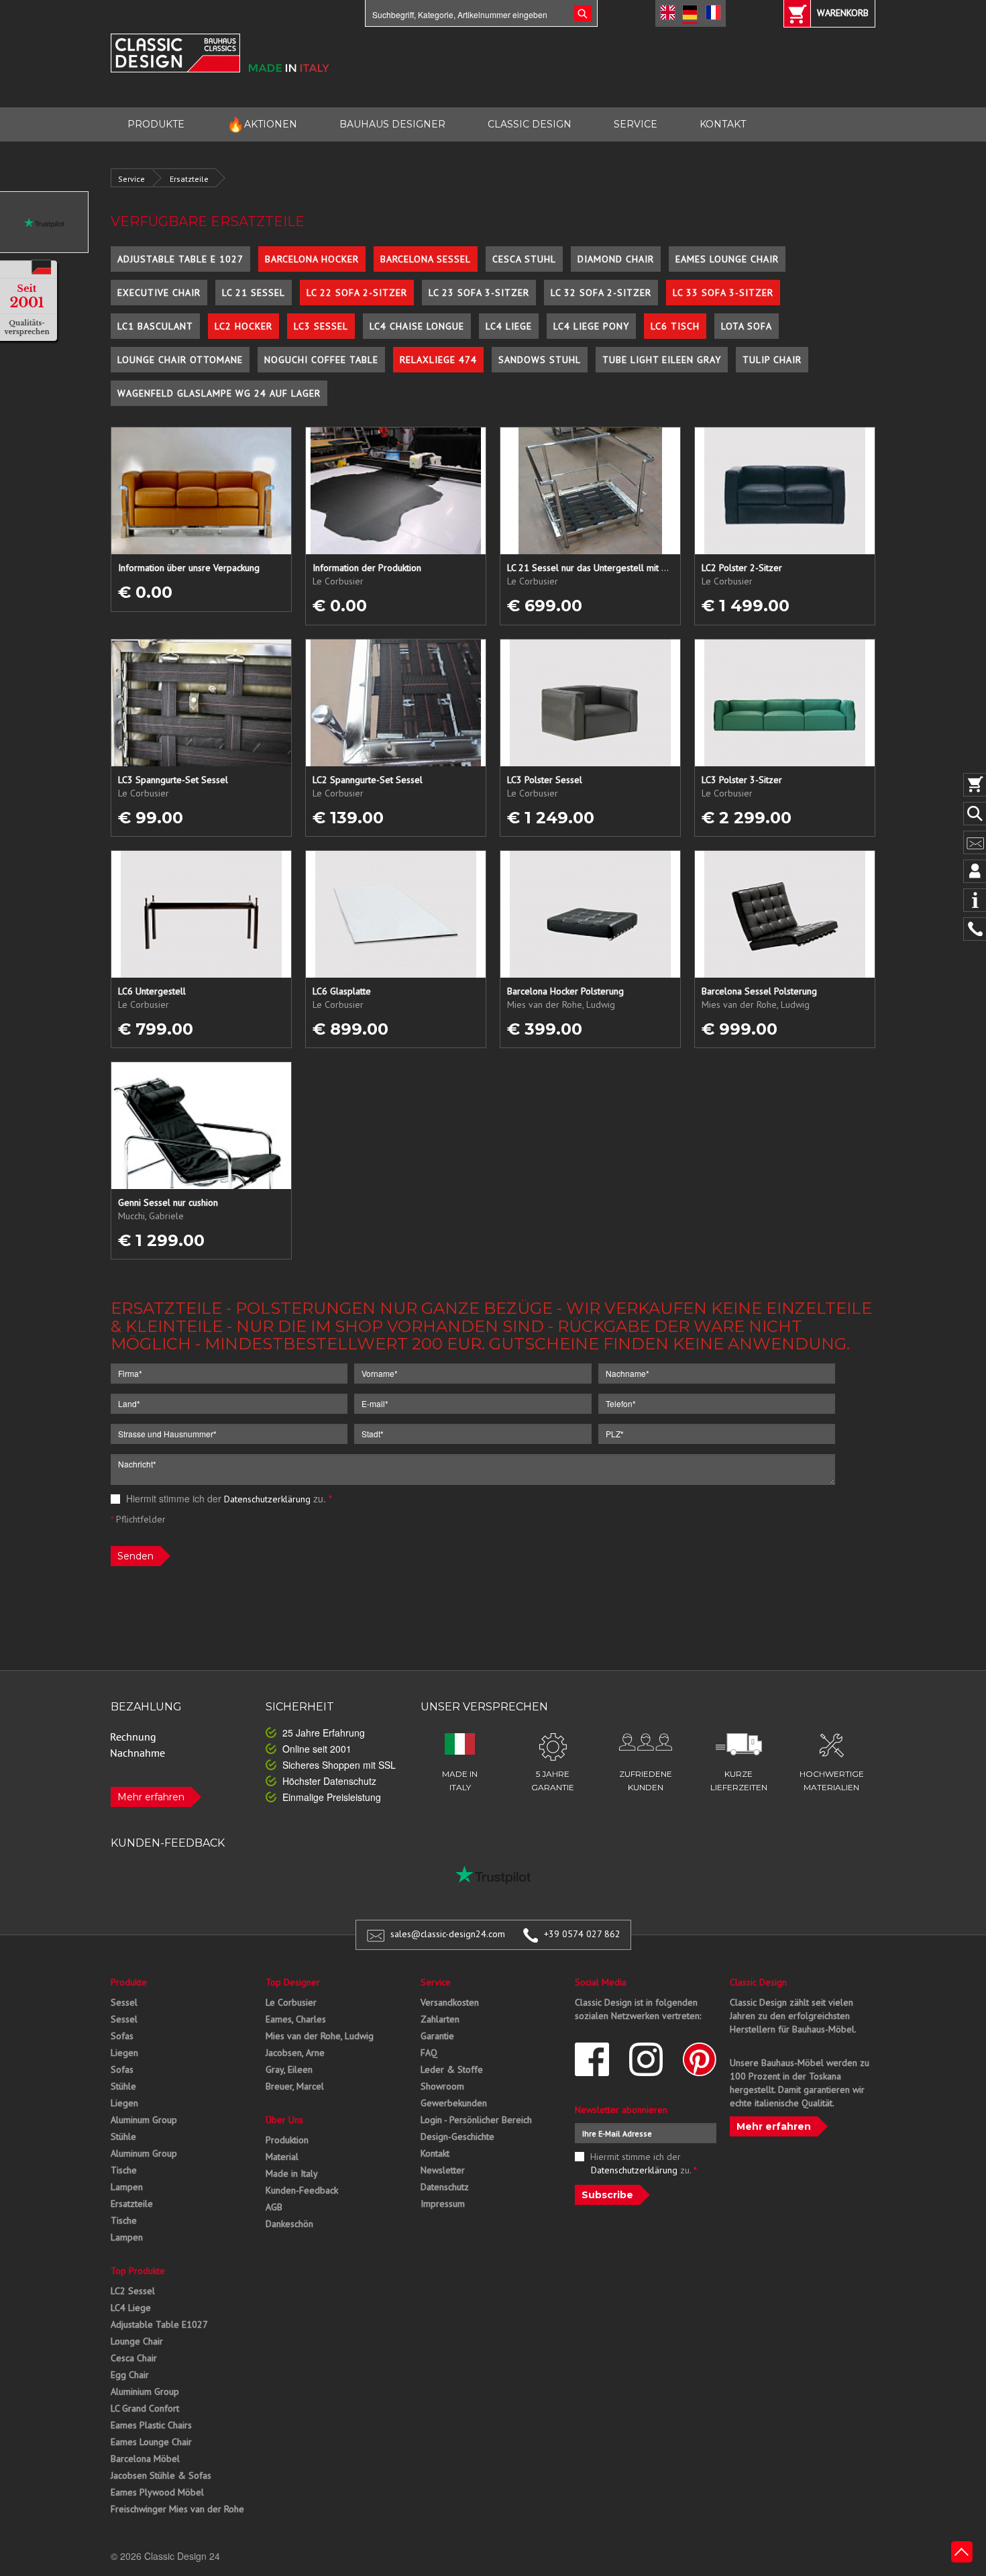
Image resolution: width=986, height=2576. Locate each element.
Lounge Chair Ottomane (180, 360)
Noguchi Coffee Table (321, 360)
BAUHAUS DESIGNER (392, 124)
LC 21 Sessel (254, 293)
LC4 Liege (509, 326)
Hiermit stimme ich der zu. (228, 1498)
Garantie (437, 2036)
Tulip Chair (772, 360)
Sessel (124, 2002)
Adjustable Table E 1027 (180, 259)
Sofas (122, 2036)
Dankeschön (289, 2224)
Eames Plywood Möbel (157, 2492)
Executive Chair (159, 293)
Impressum (443, 2204)
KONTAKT (723, 124)
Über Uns (284, 2120)
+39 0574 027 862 (582, 1934)
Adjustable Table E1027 (159, 2324)
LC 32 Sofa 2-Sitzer (601, 293)
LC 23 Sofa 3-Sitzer (479, 293)
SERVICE (636, 124)
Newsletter (443, 2170)
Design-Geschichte (457, 2136)
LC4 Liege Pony (591, 326)
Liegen (124, 2053)
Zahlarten (440, 2019)
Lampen (127, 2187)
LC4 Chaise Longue (417, 326)
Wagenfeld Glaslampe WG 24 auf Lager (219, 393)
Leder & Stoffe (452, 2069)
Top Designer (293, 1982)
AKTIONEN (262, 124)
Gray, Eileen (289, 2069)
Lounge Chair (137, 2341)
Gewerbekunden (454, 2103)
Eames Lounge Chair (727, 259)
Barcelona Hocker (312, 259)
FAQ (429, 2053)
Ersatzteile (189, 179)
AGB (274, 2207)
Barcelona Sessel (426, 259)
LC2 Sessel (133, 2291)
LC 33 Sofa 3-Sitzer (723, 293)
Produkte (129, 1982)
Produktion (287, 2140)
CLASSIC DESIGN (530, 124)
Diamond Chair (616, 259)
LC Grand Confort (145, 2408)
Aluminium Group (145, 2391)
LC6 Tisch (675, 326)
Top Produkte (138, 2271)
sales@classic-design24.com (448, 1934)
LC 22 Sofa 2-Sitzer (357, 293)
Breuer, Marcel (295, 2086)
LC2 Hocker (243, 326)
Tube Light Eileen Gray (662, 360)
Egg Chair (130, 2375)
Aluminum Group (144, 2120)
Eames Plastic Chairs (151, 2425)
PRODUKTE (156, 124)
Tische (124, 2170)
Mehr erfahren (151, 1797)
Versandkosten (450, 2002)
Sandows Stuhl (540, 360)
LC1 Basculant (155, 326)
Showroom (442, 2086)
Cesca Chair (134, 2358)
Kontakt (435, 2153)
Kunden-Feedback (302, 2190)
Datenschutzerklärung (267, 1499)
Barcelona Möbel (145, 2459)
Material (282, 2157)
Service (131, 179)
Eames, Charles (296, 2019)
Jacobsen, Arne (295, 2053)
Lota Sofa (747, 326)
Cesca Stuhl (524, 259)
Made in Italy (292, 2173)
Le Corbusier (291, 2002)
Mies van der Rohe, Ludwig (320, 2036)
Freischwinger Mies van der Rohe (177, 2509)
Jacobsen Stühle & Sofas (161, 2475)
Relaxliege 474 (438, 360)
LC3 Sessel (321, 326)
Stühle (123, 2086)
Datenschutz (445, 2187)
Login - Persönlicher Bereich (476, 2120)
